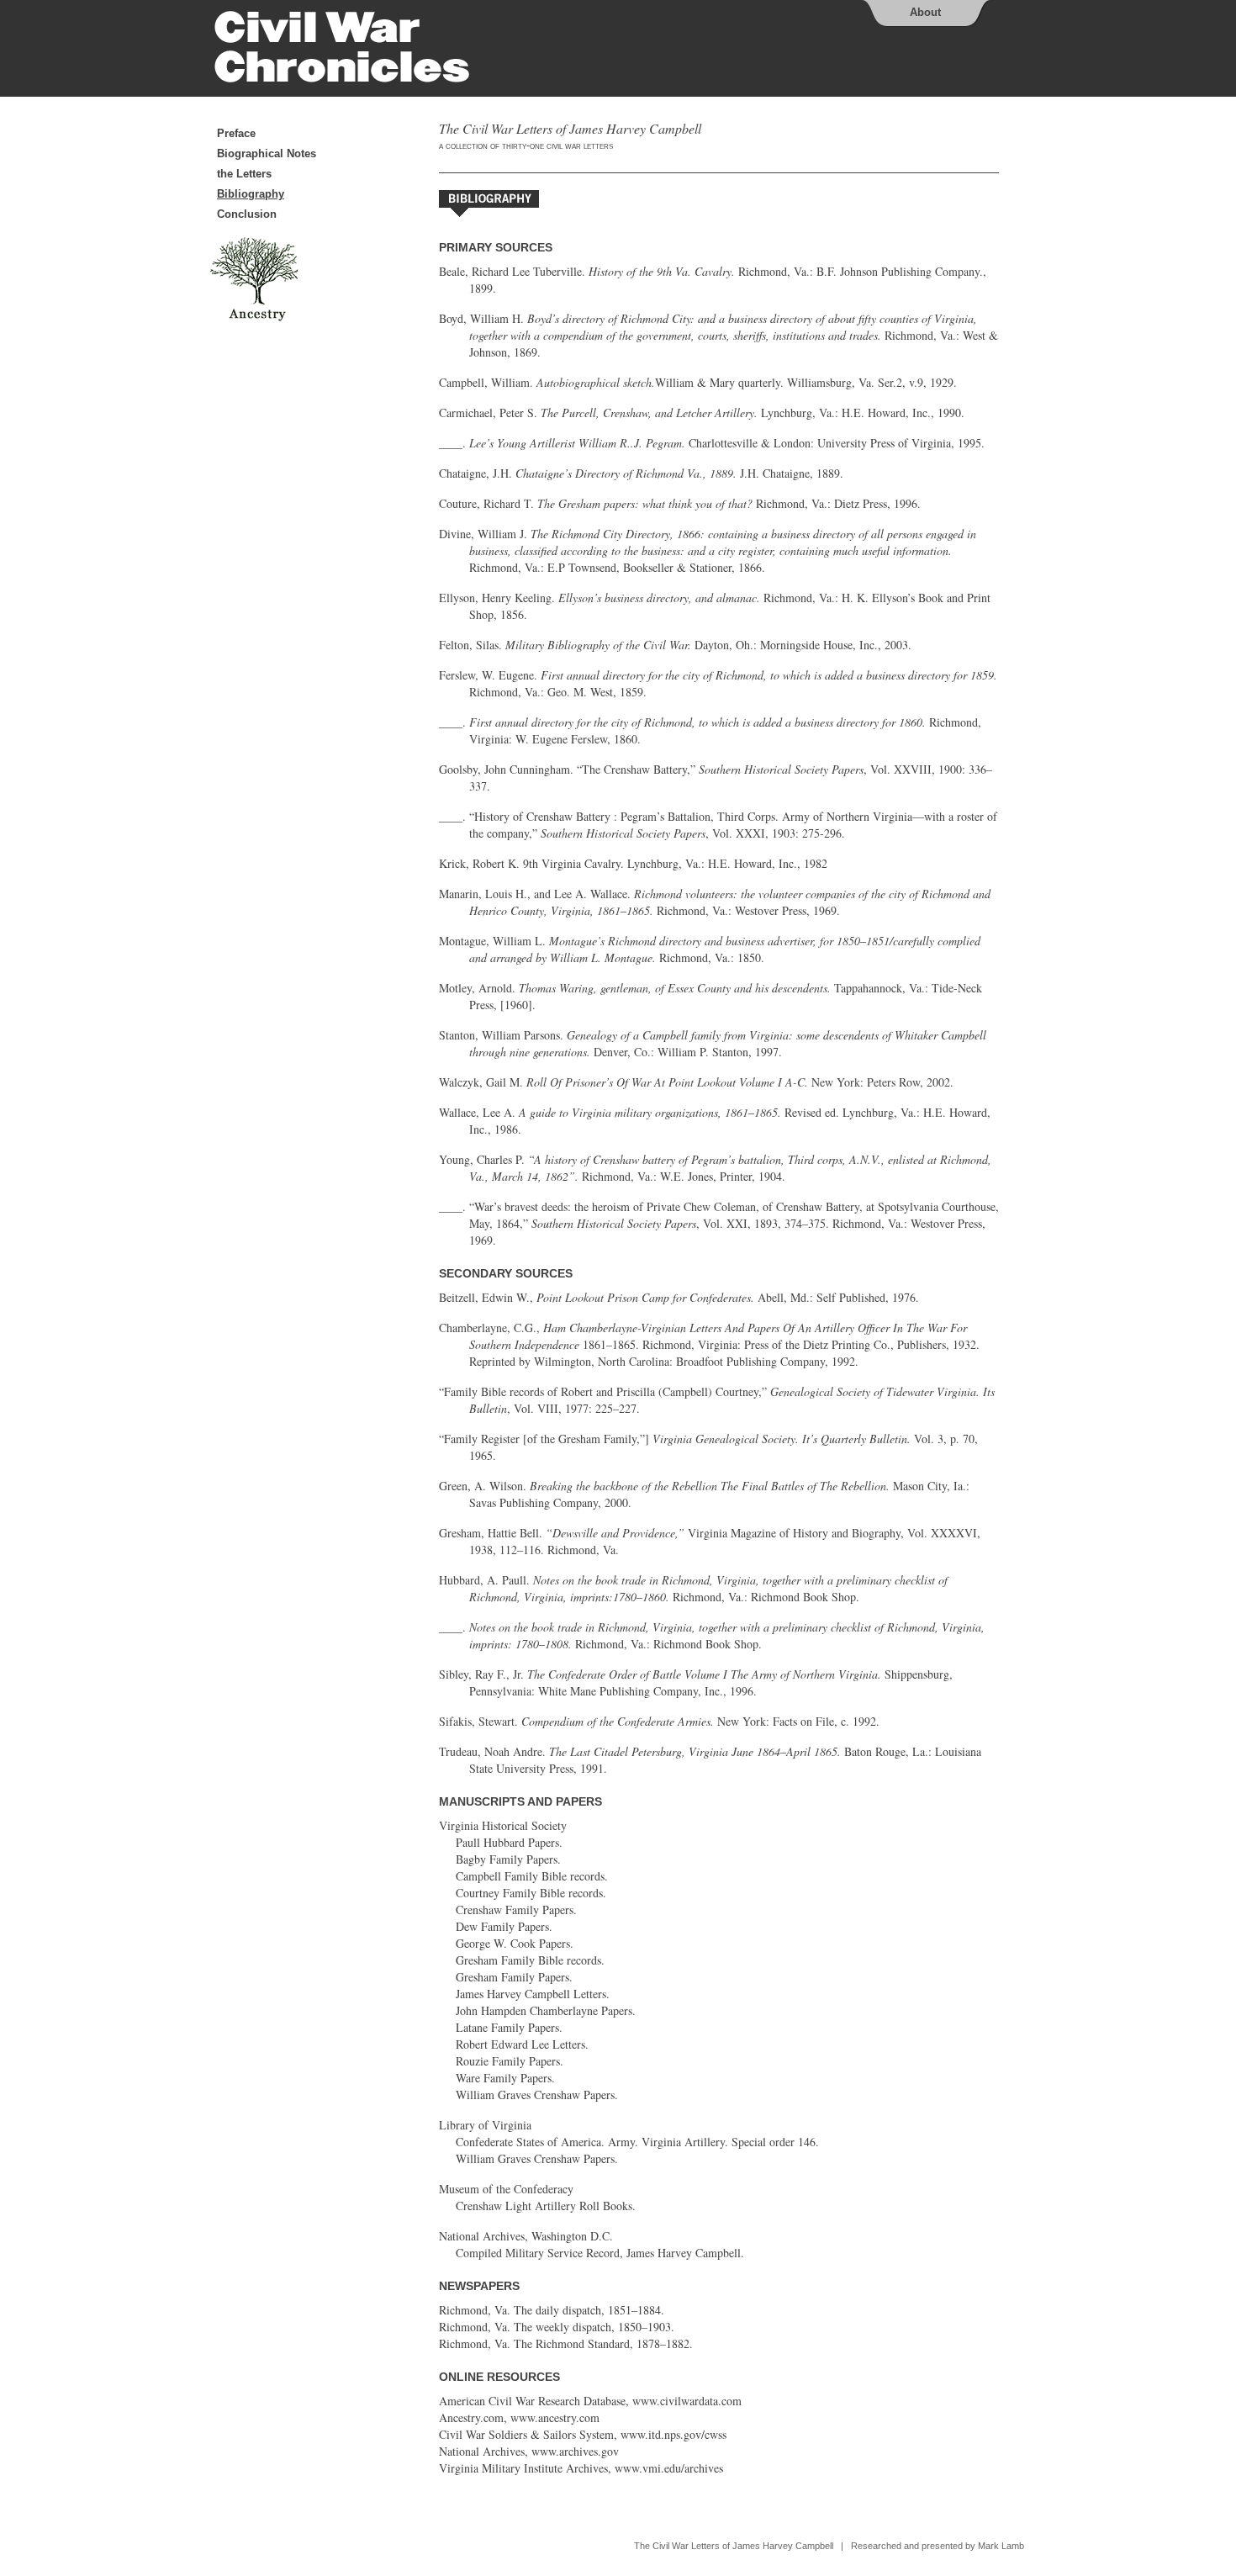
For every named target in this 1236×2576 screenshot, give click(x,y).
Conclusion (247, 214)
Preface (236, 133)
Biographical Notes (267, 153)
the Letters (244, 174)
